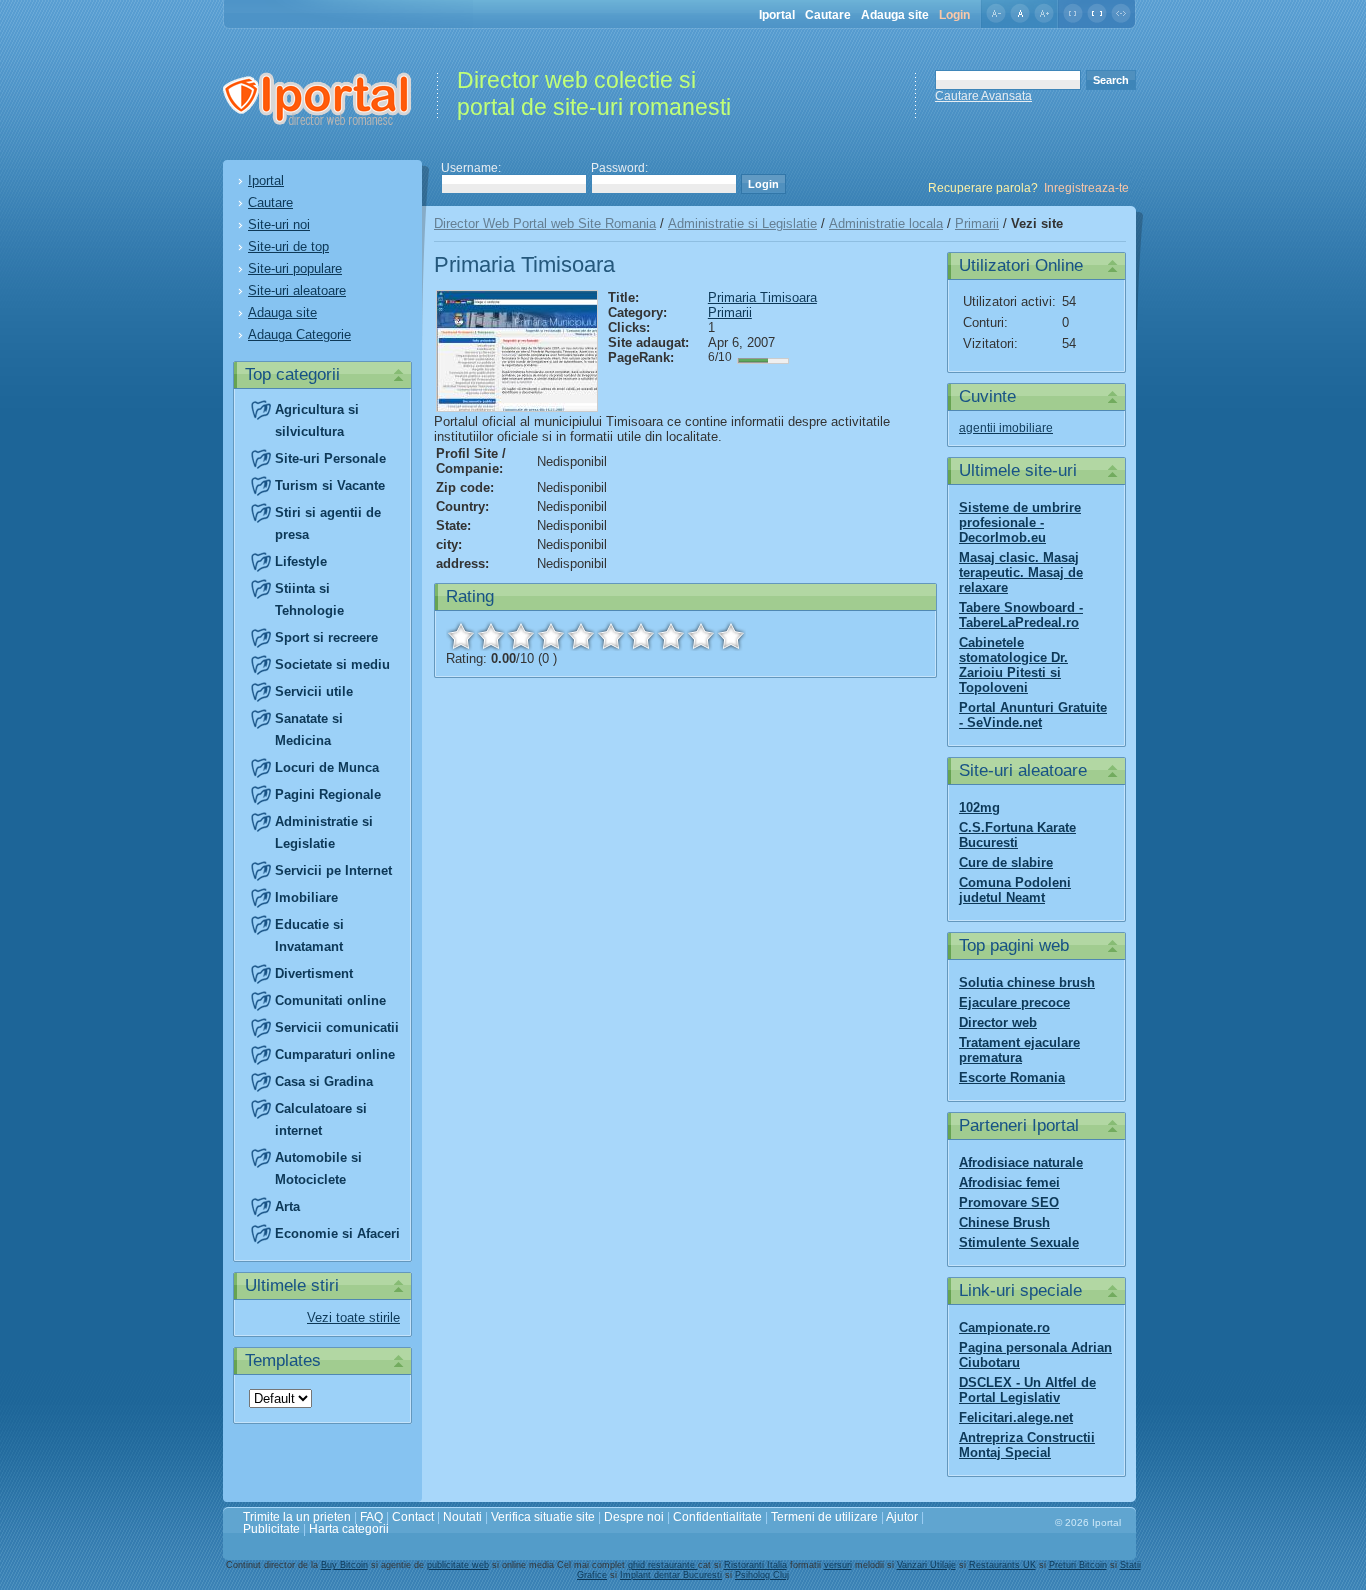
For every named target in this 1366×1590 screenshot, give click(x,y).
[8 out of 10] (671, 636)
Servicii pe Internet (333, 870)
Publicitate (271, 1529)
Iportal (777, 15)
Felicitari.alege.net (1016, 1417)
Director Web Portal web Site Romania (545, 223)
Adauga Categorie (299, 334)
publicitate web (458, 1565)
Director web (998, 1022)
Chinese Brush (1004, 1222)
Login (954, 15)
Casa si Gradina (324, 1081)
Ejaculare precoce (1014, 1002)
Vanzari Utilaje (926, 1565)
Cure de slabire (1006, 862)
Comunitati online (330, 1000)
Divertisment (314, 973)
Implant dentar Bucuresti (671, 1575)
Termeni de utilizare (824, 1517)
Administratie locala (886, 223)
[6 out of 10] (611, 636)
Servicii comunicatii (337, 1027)
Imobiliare (306, 897)
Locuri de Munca (327, 767)
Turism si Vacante (330, 485)
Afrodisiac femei (1009, 1182)
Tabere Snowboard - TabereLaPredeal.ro (1021, 615)
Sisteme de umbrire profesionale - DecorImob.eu (1020, 522)
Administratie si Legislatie (742, 223)
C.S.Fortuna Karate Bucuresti (1017, 835)
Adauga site (895, 15)
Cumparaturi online (335, 1054)
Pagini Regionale (328, 794)
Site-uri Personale (330, 458)
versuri (838, 1565)
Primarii (977, 223)
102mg (979, 807)
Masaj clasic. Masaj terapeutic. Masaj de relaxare (1021, 572)
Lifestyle (301, 561)
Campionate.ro (1004, 1327)
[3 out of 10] (521, 636)
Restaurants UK (1002, 1565)
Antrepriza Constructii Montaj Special (1027, 1445)
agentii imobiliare (1006, 428)
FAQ (371, 1517)
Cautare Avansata (983, 96)
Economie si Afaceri (337, 1233)
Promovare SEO (1009, 1202)
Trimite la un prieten (297, 1517)
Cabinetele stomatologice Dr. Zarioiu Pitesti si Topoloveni (1013, 665)
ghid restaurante (663, 1565)
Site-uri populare (295, 268)
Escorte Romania (1012, 1077)
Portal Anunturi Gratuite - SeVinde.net (1033, 715)
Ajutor (902, 1517)
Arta (287, 1206)
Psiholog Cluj (762, 1575)
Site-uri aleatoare (297, 290)
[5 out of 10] (581, 636)
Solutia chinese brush (1027, 982)
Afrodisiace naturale (1021, 1162)
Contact (413, 1517)
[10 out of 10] (731, 636)
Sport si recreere (326, 637)
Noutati (462, 1517)
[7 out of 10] (641, 636)
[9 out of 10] (701, 636)
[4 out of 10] (551, 636)
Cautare (828, 15)
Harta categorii (349, 1529)
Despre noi (634, 1517)
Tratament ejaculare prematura (1019, 1050)
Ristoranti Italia (755, 1565)
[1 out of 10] (461, 636)
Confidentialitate (717, 1517)
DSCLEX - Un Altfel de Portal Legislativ (1027, 1390)
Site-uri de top (288, 246)
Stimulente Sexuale (1019, 1242)
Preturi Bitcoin (1078, 1565)
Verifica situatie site (543, 1517)
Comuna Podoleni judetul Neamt (1015, 890)
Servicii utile (314, 691)
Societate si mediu (332, 664)
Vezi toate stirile (353, 1317)
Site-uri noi (279, 224)
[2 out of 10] (491, 636)
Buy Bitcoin (344, 1565)
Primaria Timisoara (762, 297)
